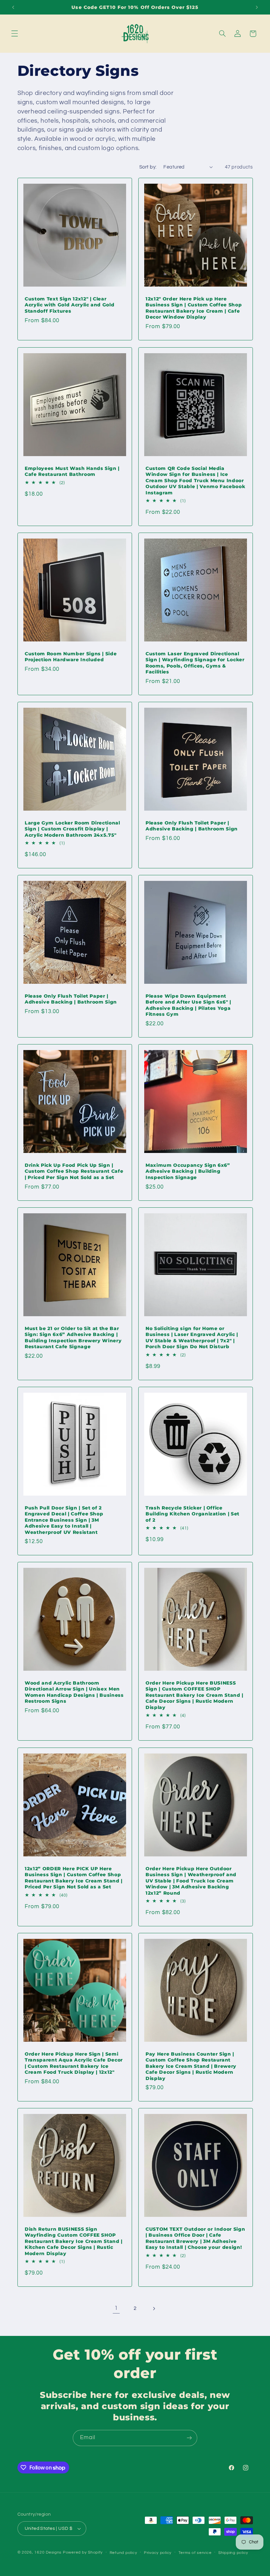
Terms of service (195, 2553)
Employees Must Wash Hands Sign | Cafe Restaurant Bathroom (72, 471)
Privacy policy (158, 2553)
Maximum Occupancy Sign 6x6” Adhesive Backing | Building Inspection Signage (188, 1171)
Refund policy (123, 2553)
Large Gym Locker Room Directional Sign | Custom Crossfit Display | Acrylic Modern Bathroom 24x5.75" (72, 829)
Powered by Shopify (83, 2552)
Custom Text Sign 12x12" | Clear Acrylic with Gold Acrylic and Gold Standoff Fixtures (69, 305)
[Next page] (154, 2309)
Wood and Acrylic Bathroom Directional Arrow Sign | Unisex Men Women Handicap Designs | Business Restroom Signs (74, 1692)
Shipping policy (233, 2553)
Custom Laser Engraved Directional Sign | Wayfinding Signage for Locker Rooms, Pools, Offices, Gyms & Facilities (195, 663)
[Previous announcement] (13, 7)
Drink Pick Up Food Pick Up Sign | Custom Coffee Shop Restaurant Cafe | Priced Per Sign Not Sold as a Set (74, 1171)
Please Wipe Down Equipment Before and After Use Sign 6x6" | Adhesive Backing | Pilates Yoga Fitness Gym (188, 1005)
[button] (14, 34)
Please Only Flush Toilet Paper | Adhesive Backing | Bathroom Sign (192, 826)
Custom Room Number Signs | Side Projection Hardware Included (71, 657)
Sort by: (148, 167)
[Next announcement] (257, 7)
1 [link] (116, 2308)
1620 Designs (48, 2552)
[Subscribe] (189, 2438)
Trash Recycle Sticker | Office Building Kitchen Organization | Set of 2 (192, 1514)
